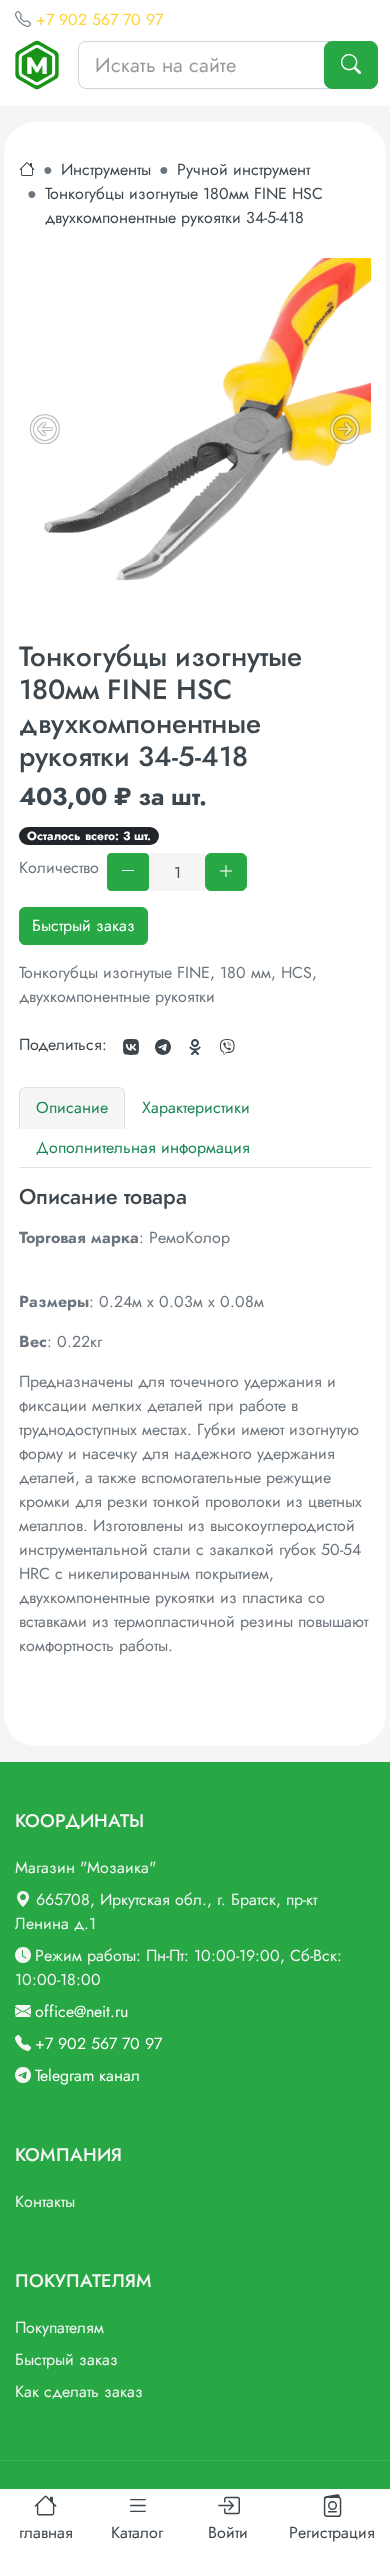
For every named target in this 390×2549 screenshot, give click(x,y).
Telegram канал (87, 2075)
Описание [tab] (72, 1107)
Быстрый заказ (83, 925)
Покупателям (59, 2327)
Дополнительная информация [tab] (143, 1147)
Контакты (45, 2201)
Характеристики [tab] (196, 1107)
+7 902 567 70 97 (99, 19)
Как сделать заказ (79, 2391)
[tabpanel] (195, 1421)
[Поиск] (351, 65)
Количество (59, 867)
